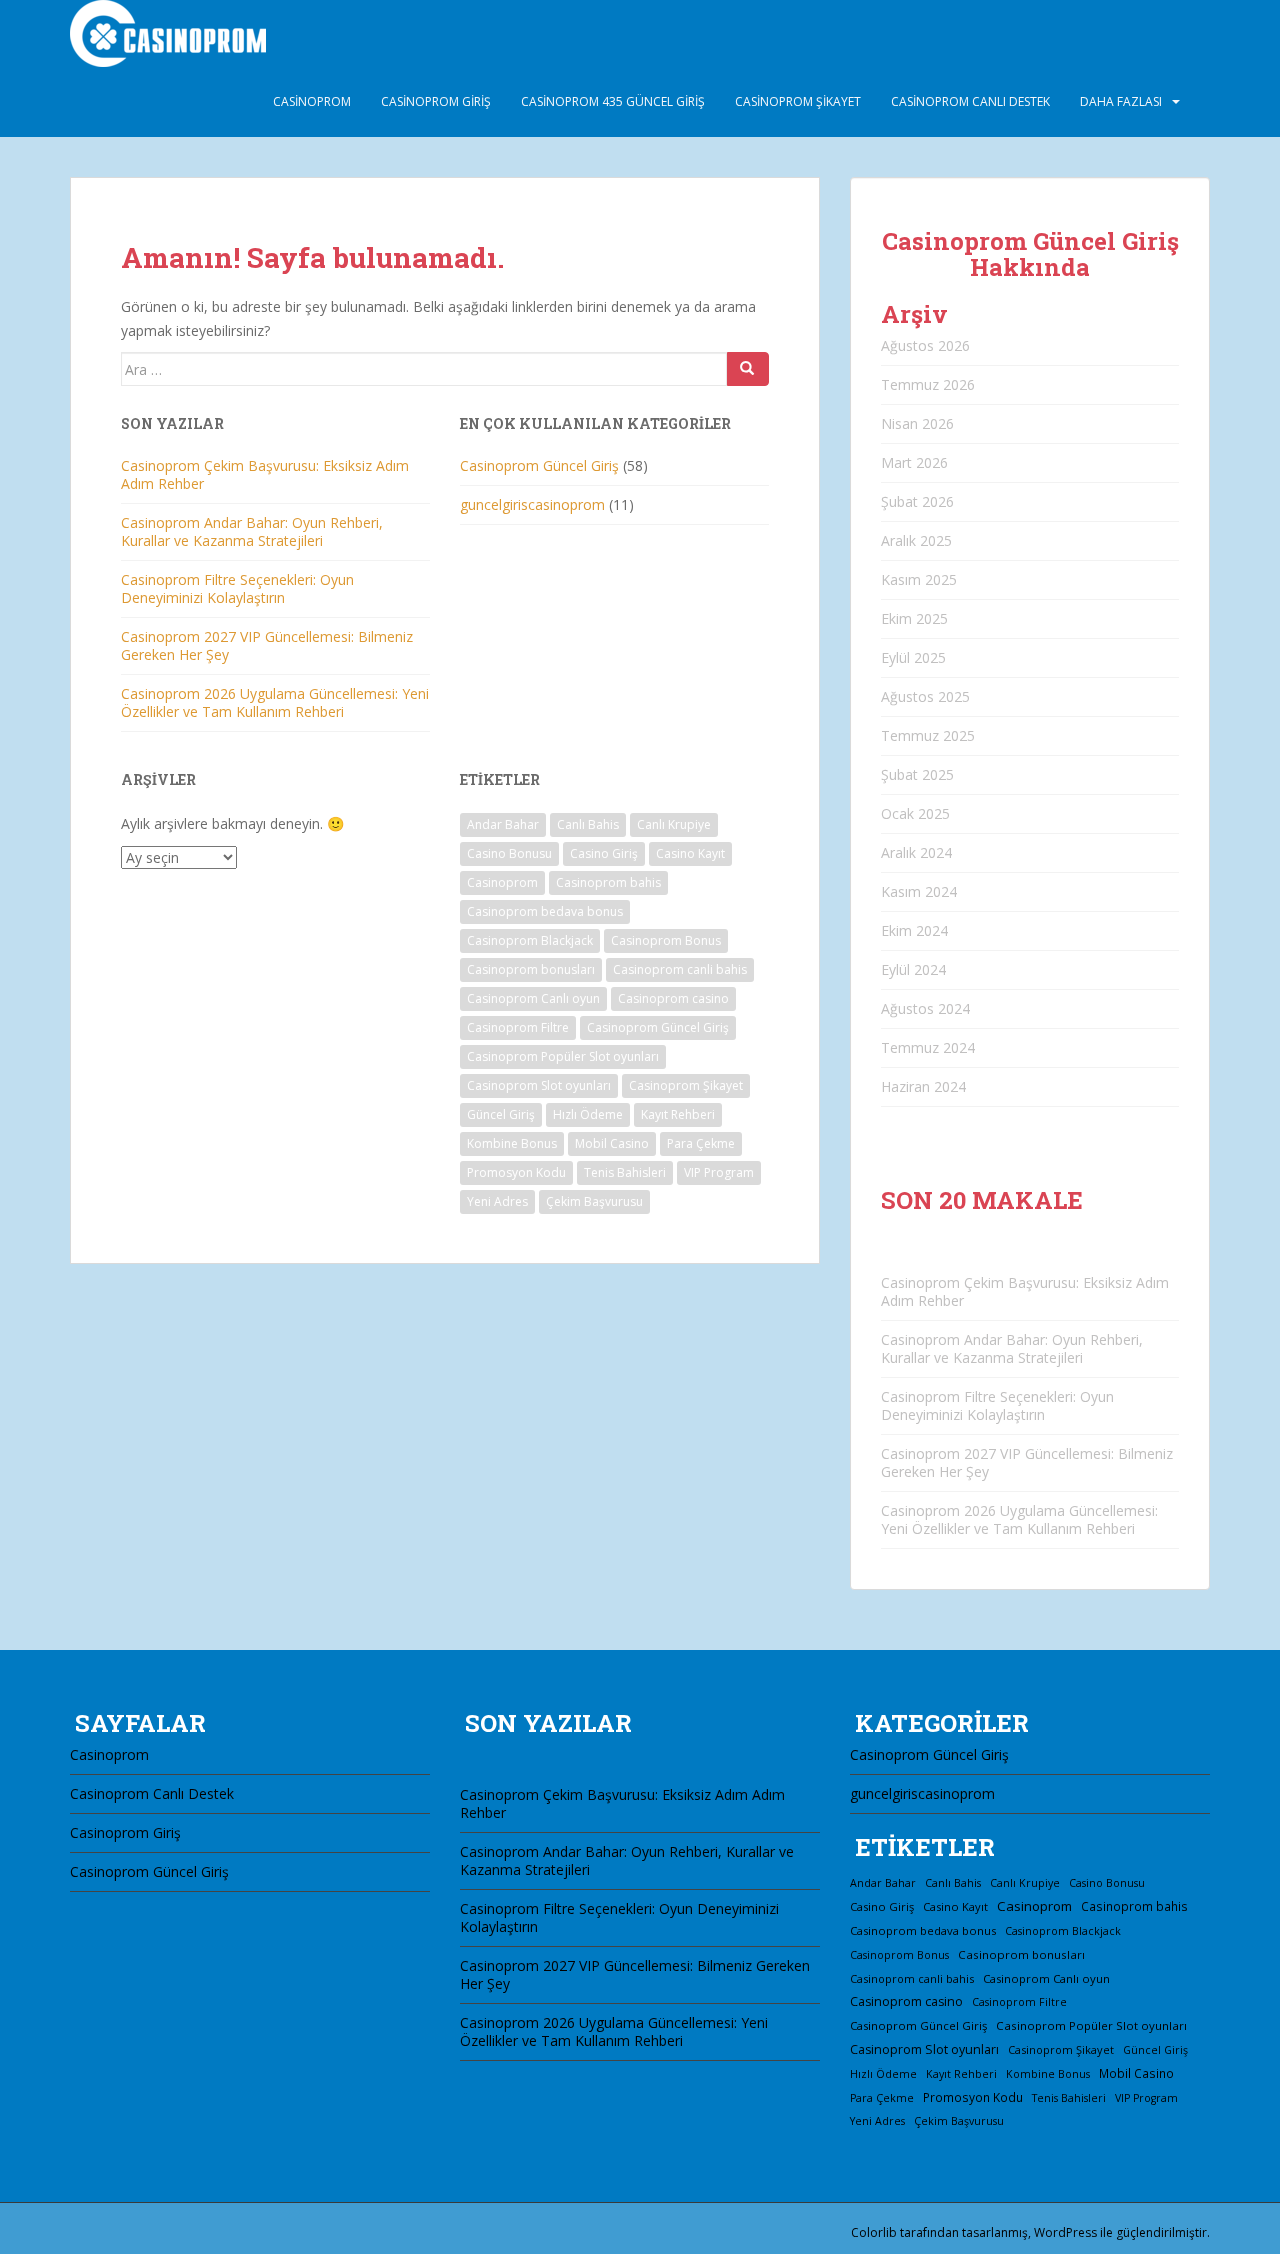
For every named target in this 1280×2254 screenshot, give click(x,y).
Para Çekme (701, 1143)
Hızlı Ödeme (588, 1114)
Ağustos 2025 (925, 696)
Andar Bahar (503, 824)
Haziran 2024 (923, 1086)
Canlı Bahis (588, 824)
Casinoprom (312, 101)
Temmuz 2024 (928, 1047)
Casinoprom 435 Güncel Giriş (613, 101)
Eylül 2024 (913, 969)
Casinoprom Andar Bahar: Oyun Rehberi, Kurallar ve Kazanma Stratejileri (252, 531)
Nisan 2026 (917, 423)
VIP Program (719, 1172)
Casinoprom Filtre (518, 1027)
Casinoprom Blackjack (530, 940)
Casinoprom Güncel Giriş (539, 465)
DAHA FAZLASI (1121, 101)
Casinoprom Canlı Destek (970, 101)
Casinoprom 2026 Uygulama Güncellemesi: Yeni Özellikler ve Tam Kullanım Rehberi (275, 702)
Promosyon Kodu (516, 1172)
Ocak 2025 (915, 813)
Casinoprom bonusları (531, 969)
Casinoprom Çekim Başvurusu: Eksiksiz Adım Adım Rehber (265, 474)
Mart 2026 (914, 462)
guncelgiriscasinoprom (532, 504)
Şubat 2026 (917, 501)
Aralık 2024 (916, 852)
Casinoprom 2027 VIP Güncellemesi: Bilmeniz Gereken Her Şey (267, 645)
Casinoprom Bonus (666, 940)
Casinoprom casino (673, 998)
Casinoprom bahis (608, 882)
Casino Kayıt (690, 853)
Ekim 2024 (914, 930)
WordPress (1065, 2232)
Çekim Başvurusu (594, 1201)
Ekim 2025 (914, 618)
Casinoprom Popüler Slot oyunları (563, 1056)
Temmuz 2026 (928, 384)
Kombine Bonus (512, 1143)
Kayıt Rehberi (678, 1114)
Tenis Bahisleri (625, 1172)
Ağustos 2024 (925, 1008)
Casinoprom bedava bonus (545, 911)
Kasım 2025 (919, 579)
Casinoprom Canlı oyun (533, 998)
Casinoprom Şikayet (798, 101)
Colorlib (874, 2232)
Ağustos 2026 (925, 345)
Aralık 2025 (916, 540)
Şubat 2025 (917, 774)
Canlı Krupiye (674, 824)
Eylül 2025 (913, 657)
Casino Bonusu (509, 853)
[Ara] (748, 369)
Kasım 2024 (919, 891)
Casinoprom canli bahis (680, 969)
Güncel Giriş (501, 1114)
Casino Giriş (604, 853)
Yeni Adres (497, 1201)
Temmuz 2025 (928, 735)
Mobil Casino (612, 1143)
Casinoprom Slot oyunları (539, 1085)
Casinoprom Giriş (436, 101)
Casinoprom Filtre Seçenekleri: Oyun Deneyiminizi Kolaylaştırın (237, 588)
